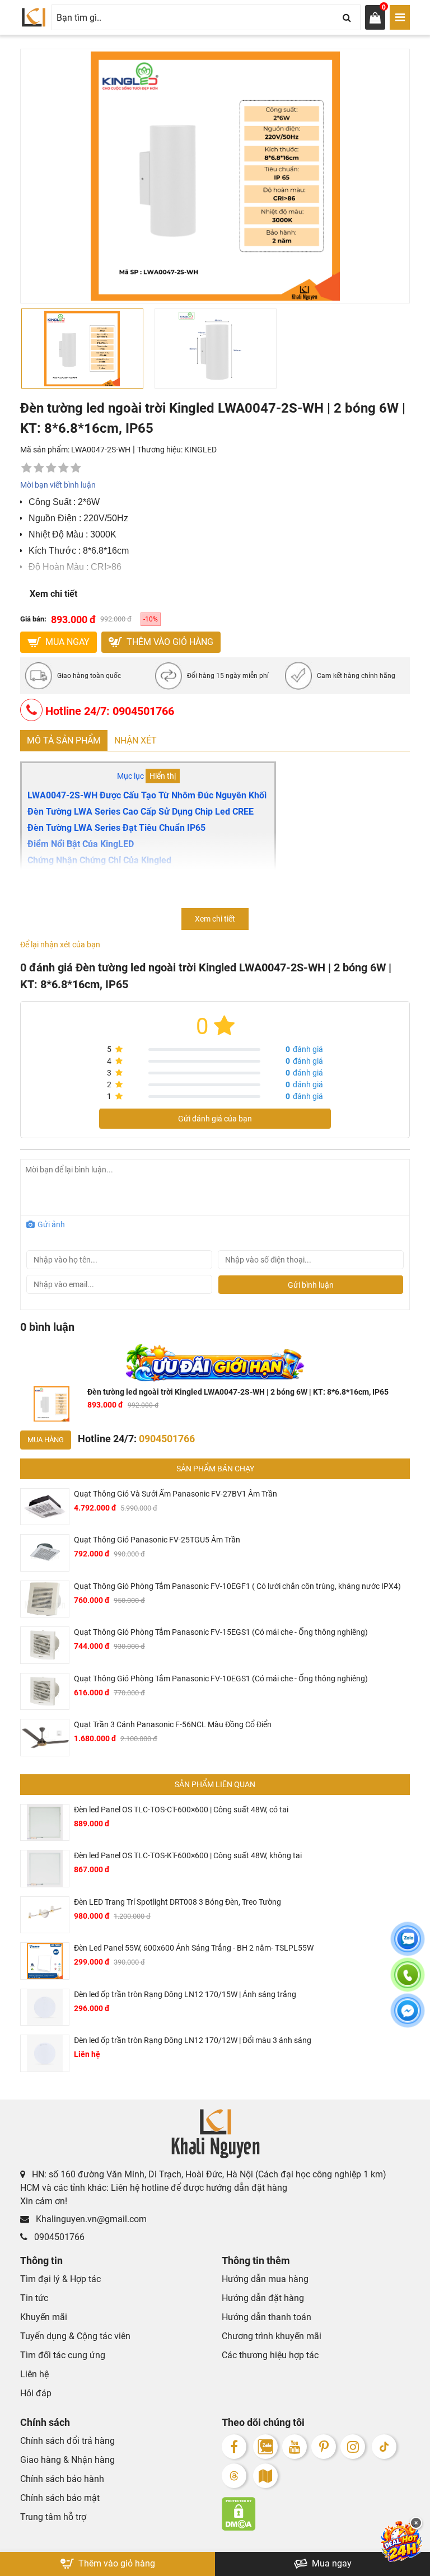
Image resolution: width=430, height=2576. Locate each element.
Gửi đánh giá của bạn (215, 1119)
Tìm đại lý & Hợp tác (60, 2279)
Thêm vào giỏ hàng (169, 642)
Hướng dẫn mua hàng (265, 2279)
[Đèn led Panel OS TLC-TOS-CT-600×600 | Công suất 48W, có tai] (45, 1823)
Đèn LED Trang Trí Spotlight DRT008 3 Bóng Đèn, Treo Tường (177, 1902)
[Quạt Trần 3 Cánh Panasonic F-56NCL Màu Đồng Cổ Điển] (45, 1738)
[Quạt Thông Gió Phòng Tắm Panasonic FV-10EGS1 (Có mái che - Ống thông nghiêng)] (45, 1692)
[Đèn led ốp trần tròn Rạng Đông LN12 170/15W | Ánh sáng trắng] (45, 2007)
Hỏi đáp (36, 2393)
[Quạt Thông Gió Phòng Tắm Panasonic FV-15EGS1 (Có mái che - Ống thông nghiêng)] (45, 1645)
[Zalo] (265, 2447)
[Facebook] (234, 2447)
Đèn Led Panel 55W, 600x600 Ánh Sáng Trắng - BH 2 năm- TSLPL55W (194, 1948)
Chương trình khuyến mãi (272, 2336)
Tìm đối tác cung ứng (63, 2355)
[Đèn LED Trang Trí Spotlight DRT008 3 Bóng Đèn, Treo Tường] (45, 1915)
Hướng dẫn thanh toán (267, 2317)
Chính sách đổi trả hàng (67, 2441)
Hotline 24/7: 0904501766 (108, 711)
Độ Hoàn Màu (56, 567)
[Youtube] (295, 2447)
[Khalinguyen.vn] (34, 17)
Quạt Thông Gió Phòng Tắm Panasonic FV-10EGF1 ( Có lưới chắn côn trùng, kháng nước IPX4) (237, 1586)
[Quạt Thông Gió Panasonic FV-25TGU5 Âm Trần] (45, 1553)
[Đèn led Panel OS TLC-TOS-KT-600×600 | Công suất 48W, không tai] (45, 1869)
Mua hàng (46, 1440)
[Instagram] (353, 2447)
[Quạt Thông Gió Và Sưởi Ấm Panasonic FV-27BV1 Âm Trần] (45, 1507)
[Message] (408, 2017)
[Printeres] (324, 2447)
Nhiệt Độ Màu (56, 534)
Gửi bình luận (311, 1285)
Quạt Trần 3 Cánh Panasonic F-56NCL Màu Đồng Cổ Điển (173, 1724)
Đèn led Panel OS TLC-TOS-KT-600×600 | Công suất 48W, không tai (188, 1855)
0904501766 (58, 2237)
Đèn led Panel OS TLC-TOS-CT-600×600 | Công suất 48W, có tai (181, 1810)
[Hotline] (408, 1981)
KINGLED (200, 450)
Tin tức (34, 2298)
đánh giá (304, 1049)
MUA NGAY (66, 642)
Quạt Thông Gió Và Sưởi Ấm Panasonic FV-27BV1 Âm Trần (176, 1494)
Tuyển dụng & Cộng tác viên (75, 2336)
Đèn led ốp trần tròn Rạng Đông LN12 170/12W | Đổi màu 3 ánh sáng (193, 2040)
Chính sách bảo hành (62, 2479)
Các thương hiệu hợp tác (270, 2355)
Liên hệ (34, 2374)
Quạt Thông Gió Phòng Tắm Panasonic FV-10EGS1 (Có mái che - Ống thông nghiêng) (221, 1679)
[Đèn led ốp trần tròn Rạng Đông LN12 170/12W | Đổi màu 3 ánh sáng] (45, 2053)
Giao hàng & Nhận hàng (67, 2460)
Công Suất (50, 502)
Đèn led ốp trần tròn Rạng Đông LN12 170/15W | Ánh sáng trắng (185, 1994)
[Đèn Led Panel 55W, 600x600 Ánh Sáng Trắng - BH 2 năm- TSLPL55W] (45, 1961)
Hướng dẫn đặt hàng (263, 2298)
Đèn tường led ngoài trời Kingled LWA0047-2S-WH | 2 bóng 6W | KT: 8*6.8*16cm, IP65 (238, 1392)
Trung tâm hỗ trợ (53, 2517)
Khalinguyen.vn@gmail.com (90, 2219)
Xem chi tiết (53, 594)
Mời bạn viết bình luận (58, 485)
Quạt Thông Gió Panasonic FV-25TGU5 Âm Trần (157, 1540)
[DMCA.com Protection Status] (316, 2514)
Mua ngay (331, 2563)
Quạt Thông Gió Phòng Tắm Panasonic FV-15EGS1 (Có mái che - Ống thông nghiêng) (221, 1632)
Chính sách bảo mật (60, 2498)
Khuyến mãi (44, 2317)
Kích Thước (52, 551)
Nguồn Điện (53, 518)
